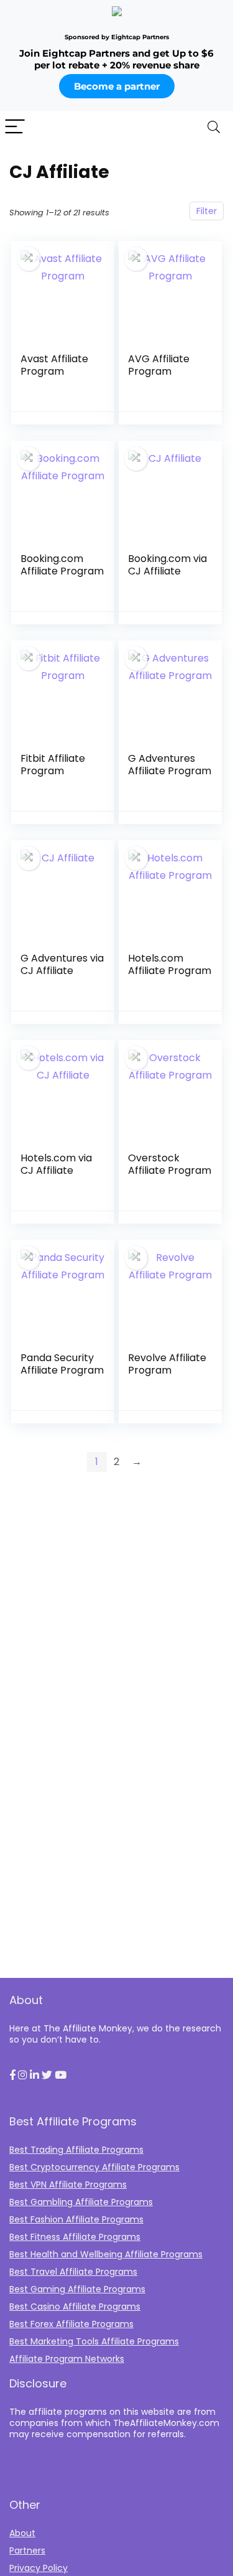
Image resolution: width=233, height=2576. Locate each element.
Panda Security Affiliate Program (62, 1364)
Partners (27, 2550)
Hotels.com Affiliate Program (170, 964)
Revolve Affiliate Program (167, 1364)
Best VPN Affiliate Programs (68, 2185)
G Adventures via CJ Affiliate (62, 964)
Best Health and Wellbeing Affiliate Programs (106, 2254)
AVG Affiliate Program (159, 365)
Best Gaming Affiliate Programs (77, 2289)
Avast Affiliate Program (54, 365)
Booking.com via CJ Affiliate (167, 565)
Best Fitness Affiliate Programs (75, 2237)
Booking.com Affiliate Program (62, 565)
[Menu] (15, 127)
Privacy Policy (39, 2568)
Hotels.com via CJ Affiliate (56, 1164)
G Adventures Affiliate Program (170, 765)
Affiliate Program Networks (67, 2359)
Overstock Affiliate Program (170, 1164)
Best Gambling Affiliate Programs (81, 2202)
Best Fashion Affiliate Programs (76, 2219)
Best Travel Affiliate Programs (73, 2272)
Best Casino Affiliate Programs (75, 2307)
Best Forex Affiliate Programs (71, 2324)
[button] (12, 2076)
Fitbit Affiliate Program (53, 765)
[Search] (214, 127)
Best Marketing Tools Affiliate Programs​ (94, 2341)
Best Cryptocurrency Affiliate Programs (94, 2167)
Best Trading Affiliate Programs (76, 2150)
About (22, 2533)
